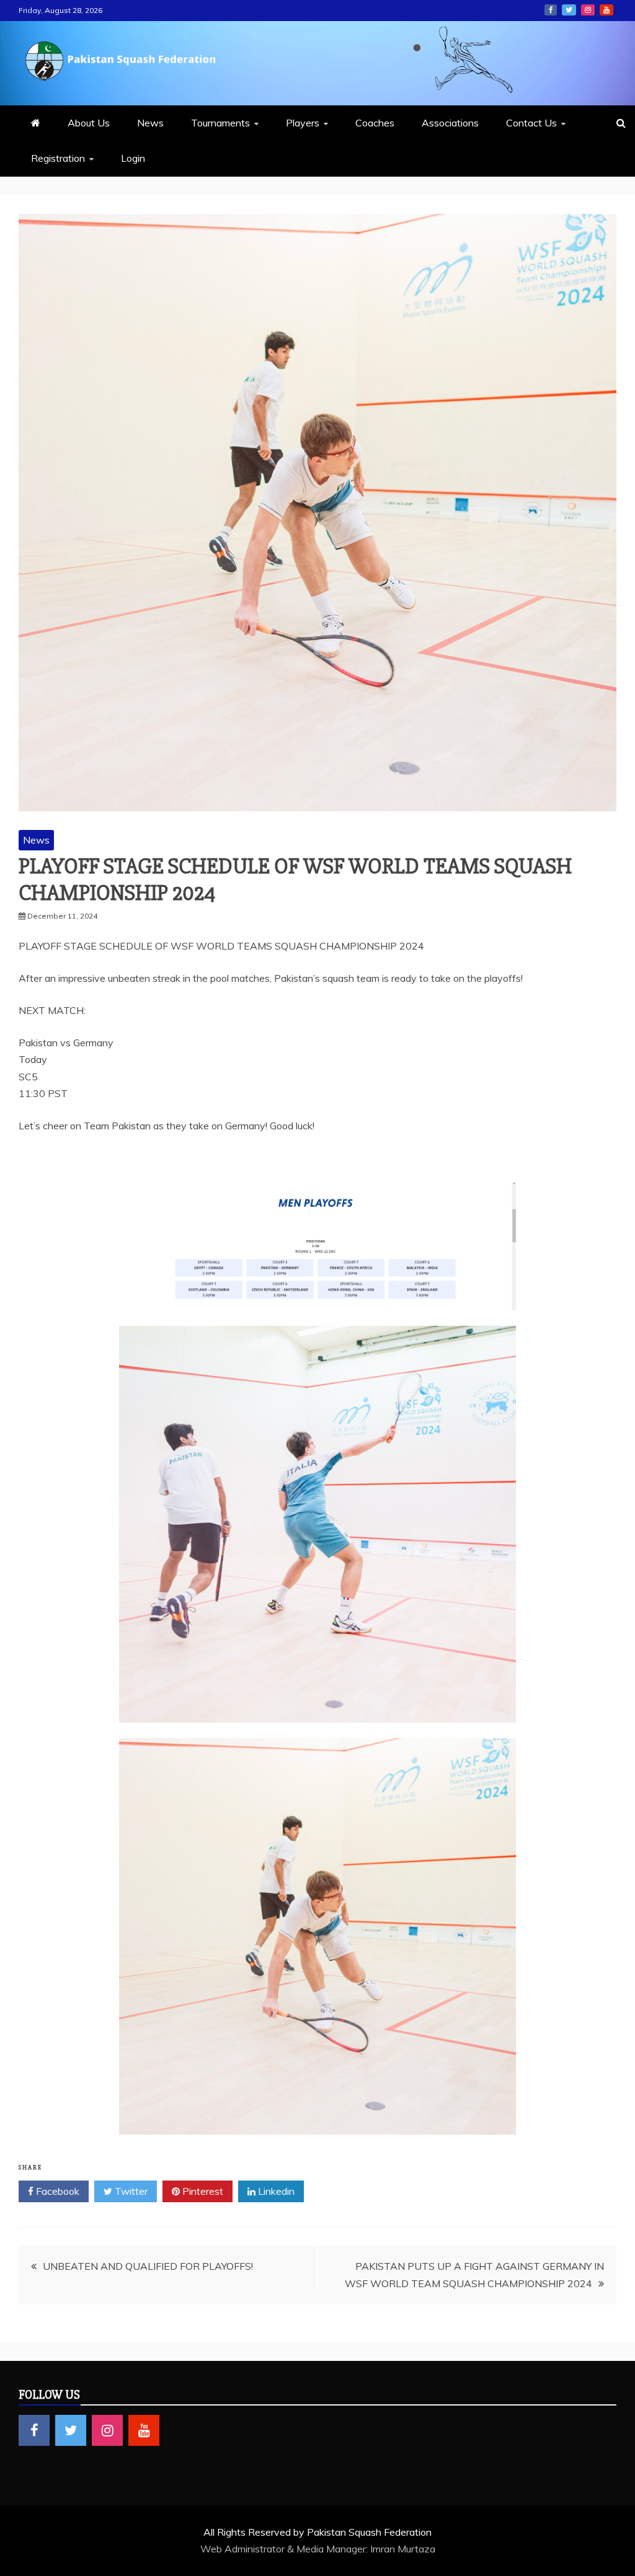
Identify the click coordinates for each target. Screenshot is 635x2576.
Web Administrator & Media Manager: (285, 2549)
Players (303, 123)
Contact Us (531, 123)
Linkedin (275, 2191)
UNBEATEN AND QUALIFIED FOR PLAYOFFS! (148, 2266)
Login (133, 158)
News (150, 123)
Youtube (606, 10)
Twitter (569, 10)
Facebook (551, 10)
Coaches (375, 123)
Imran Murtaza (403, 2549)
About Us (89, 123)
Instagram (588, 10)
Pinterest (202, 2191)
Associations (450, 123)
